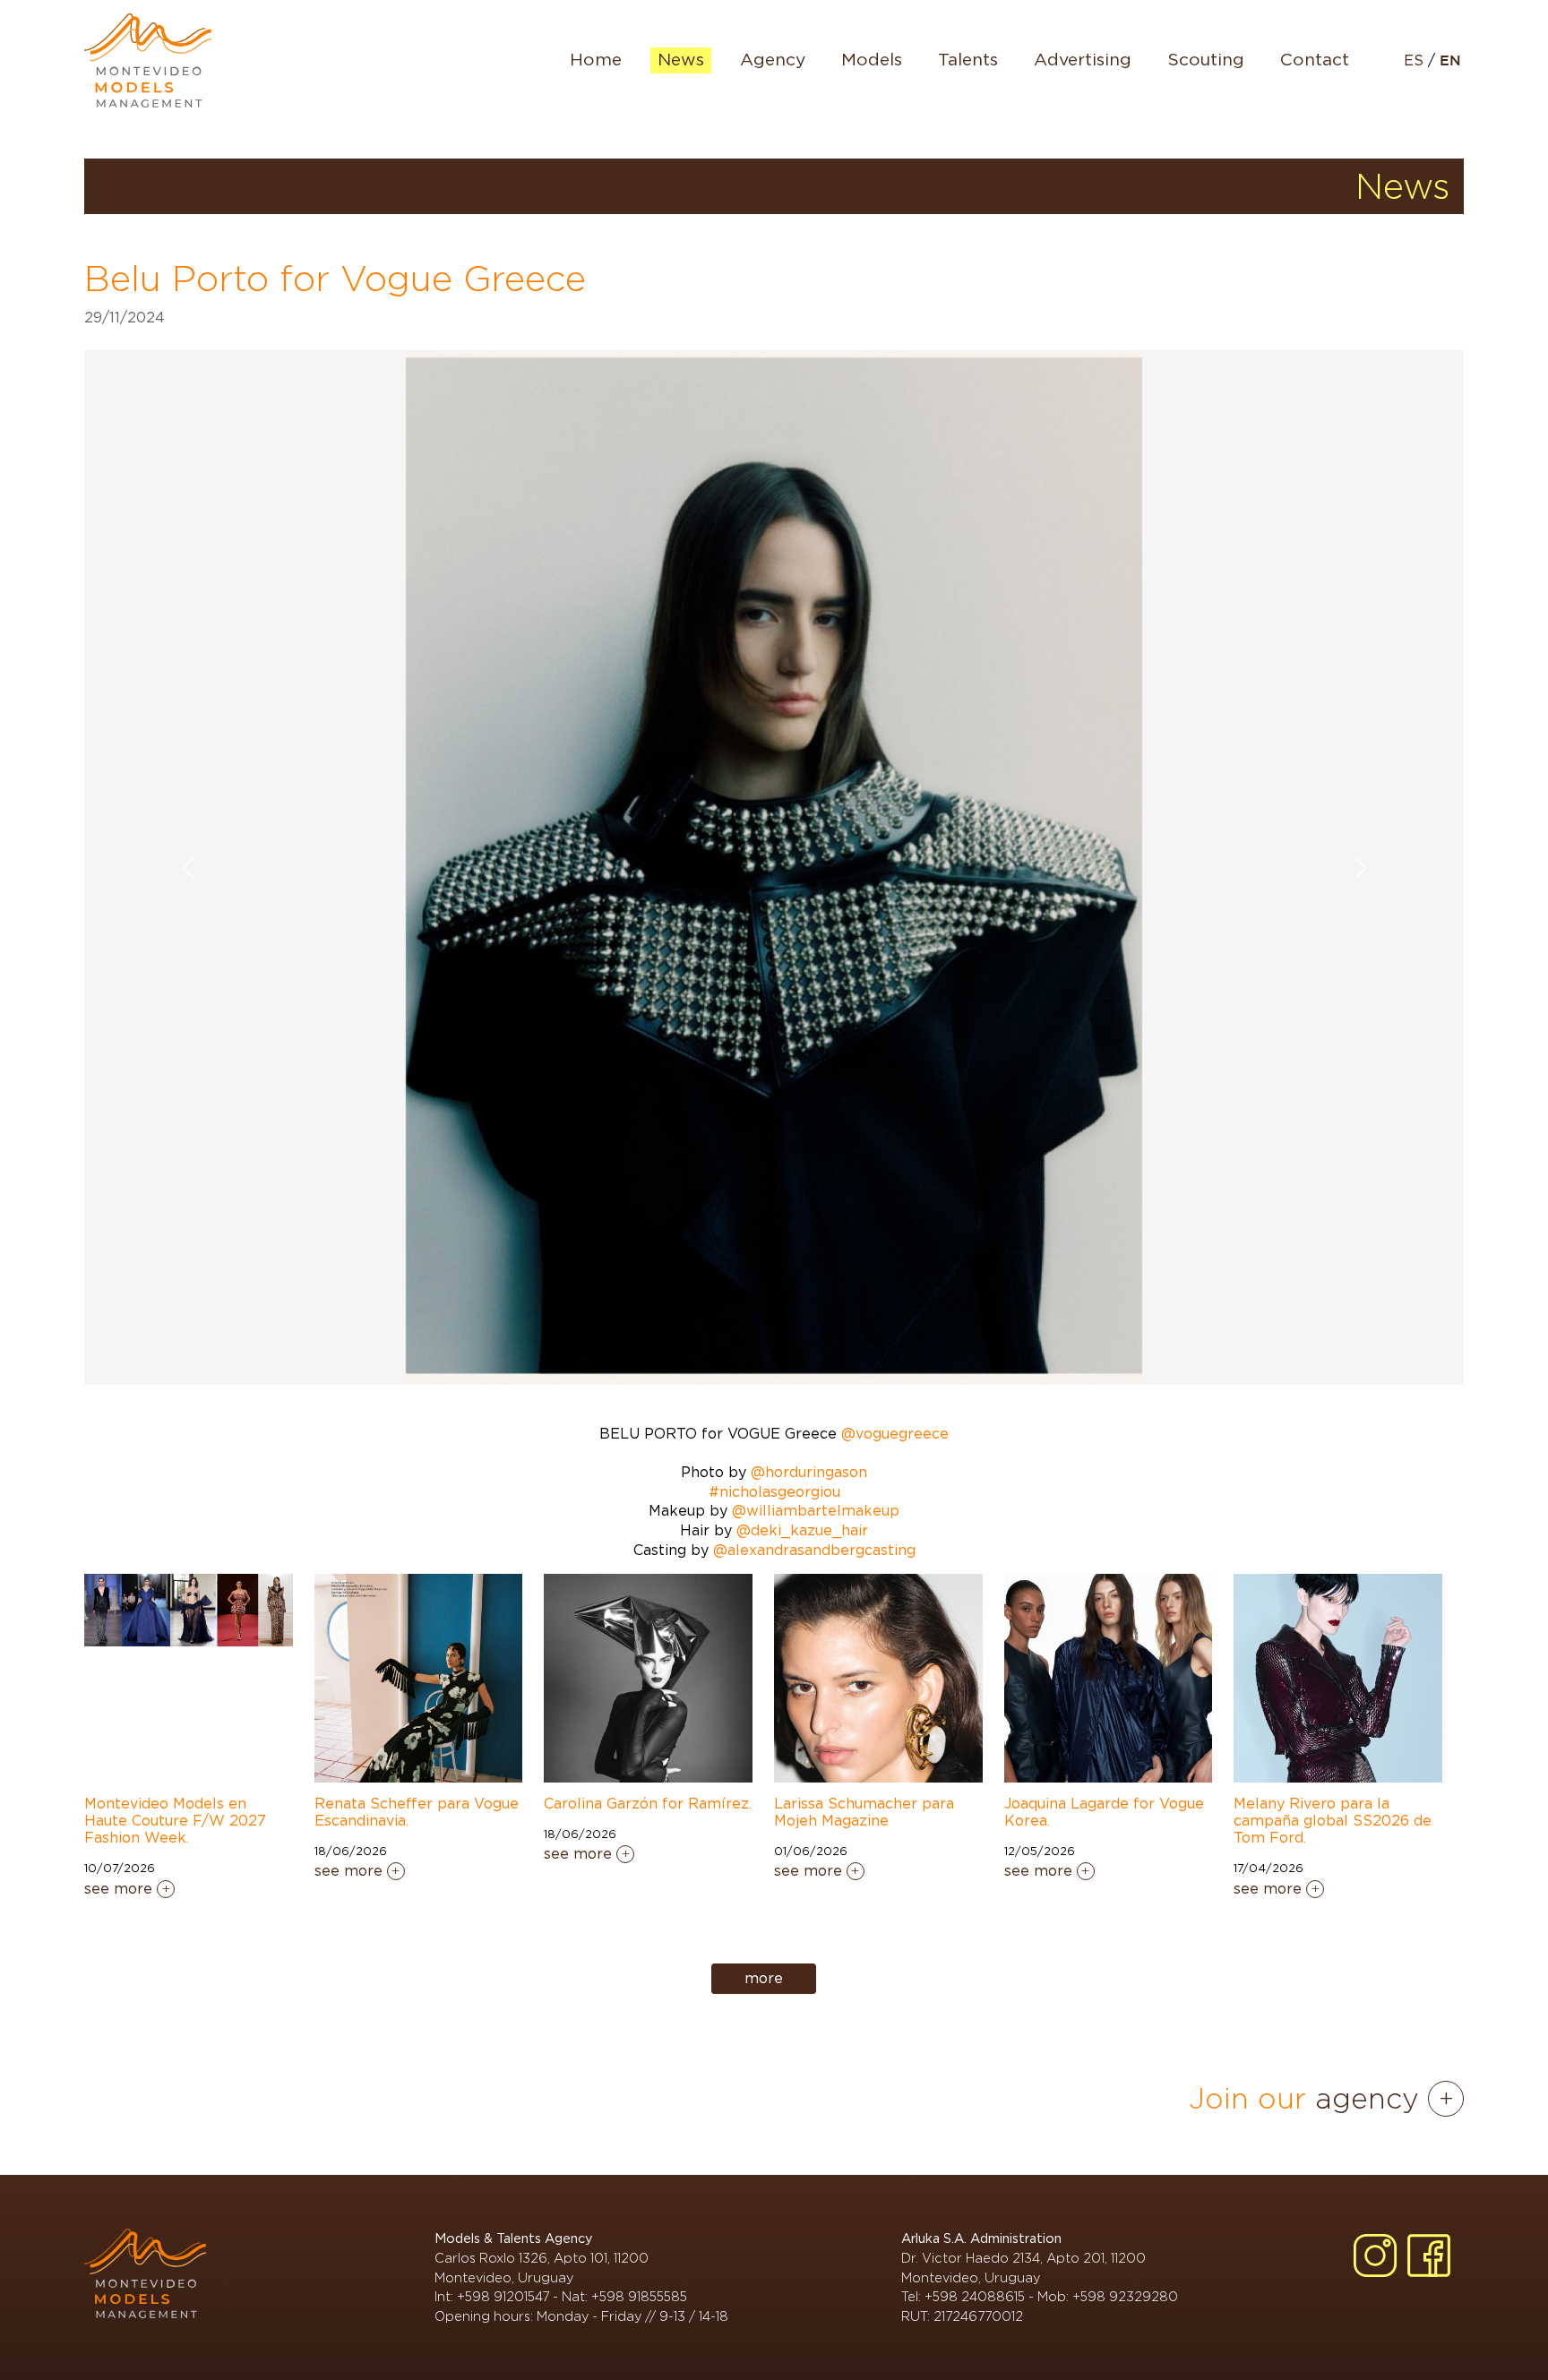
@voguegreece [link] (895, 1434)
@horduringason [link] (809, 1473)
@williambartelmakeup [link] (816, 1511)
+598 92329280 (1125, 2296)
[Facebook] (1429, 2255)
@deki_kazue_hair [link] (802, 1531)
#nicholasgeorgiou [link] (774, 1492)
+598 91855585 (639, 2296)
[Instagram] (1375, 2255)
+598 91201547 (503, 2296)
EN (1450, 61)
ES (1416, 61)
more (764, 1979)
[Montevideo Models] (148, 60)
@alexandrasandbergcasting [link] (814, 1551)
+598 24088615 (975, 2296)
